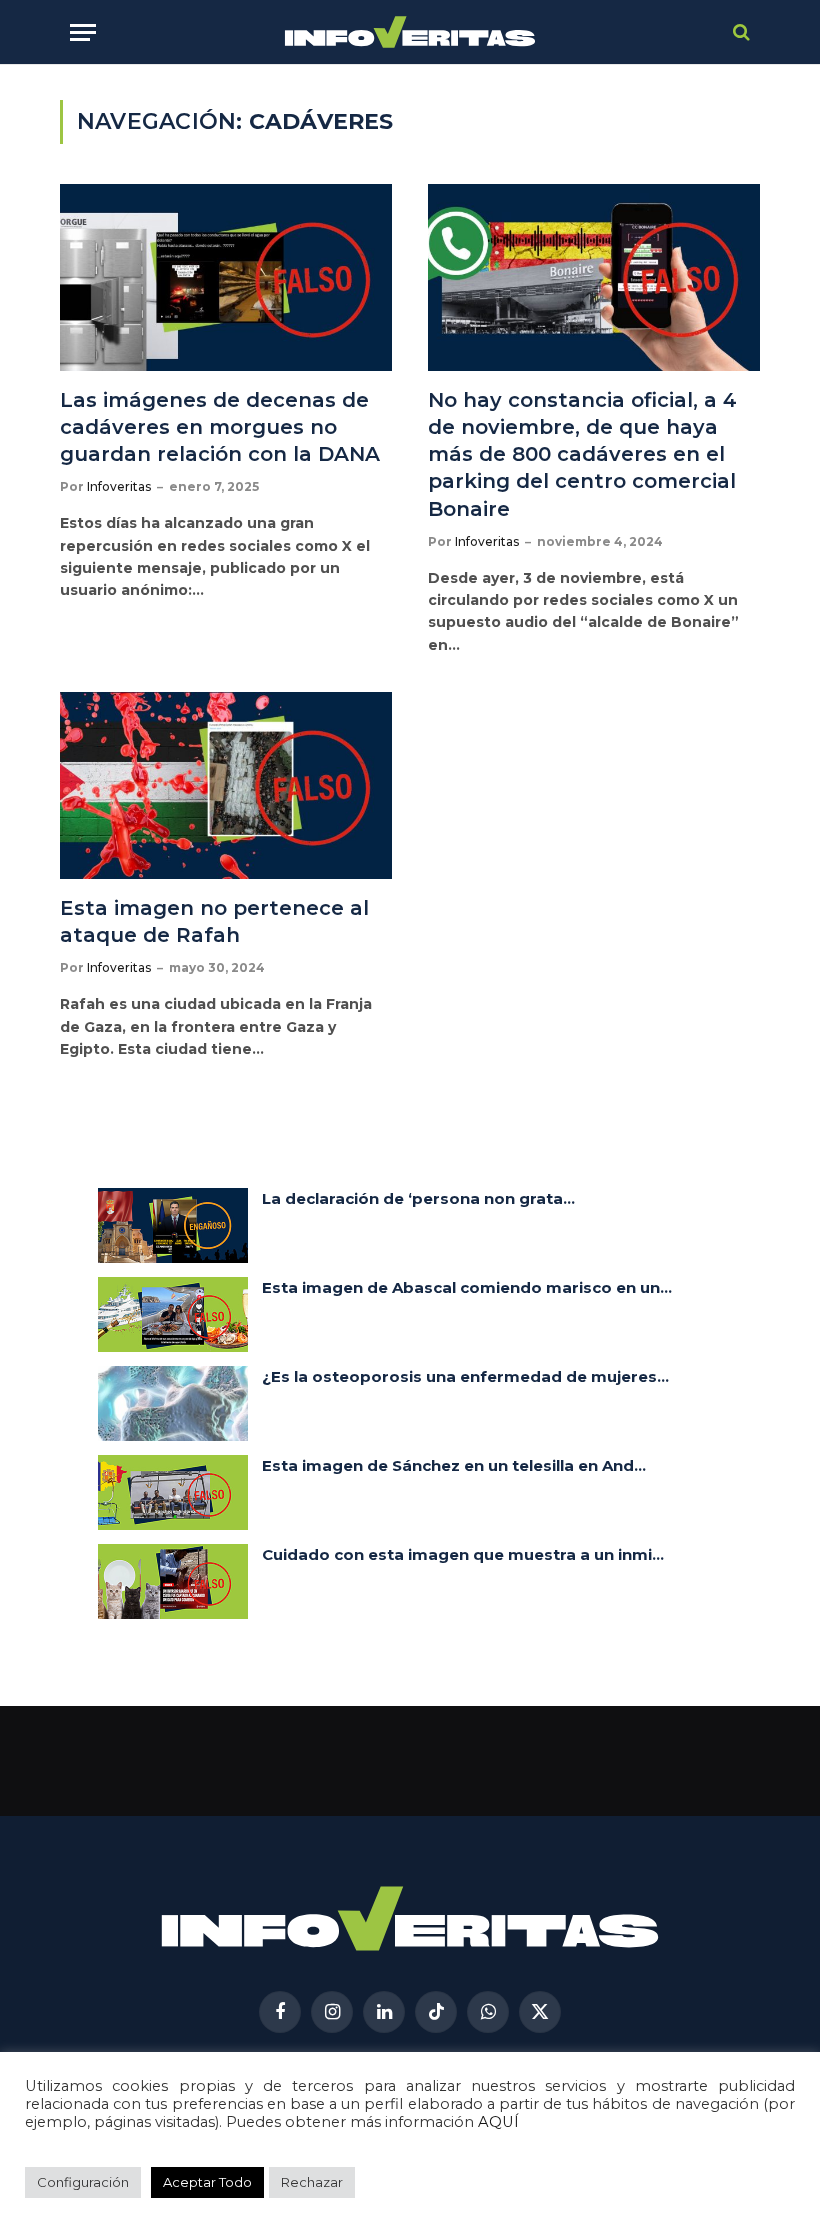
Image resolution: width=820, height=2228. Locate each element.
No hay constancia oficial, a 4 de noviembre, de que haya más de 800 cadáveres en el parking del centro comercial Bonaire (582, 454)
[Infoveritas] (410, 32)
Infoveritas (119, 486)
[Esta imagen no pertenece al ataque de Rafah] (226, 785)
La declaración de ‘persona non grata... (418, 1198)
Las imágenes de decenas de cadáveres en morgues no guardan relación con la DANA (223, 427)
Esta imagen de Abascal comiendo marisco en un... (467, 1287)
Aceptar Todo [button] (207, 2182)
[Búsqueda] (739, 32)
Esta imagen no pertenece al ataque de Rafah (214, 921)
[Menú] (83, 32)
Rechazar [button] (312, 2182)
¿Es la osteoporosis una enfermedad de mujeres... (465, 1376)
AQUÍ (498, 2122)
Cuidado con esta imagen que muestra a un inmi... (463, 1554)
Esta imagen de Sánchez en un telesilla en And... (454, 1465)
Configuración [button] (83, 2182)
